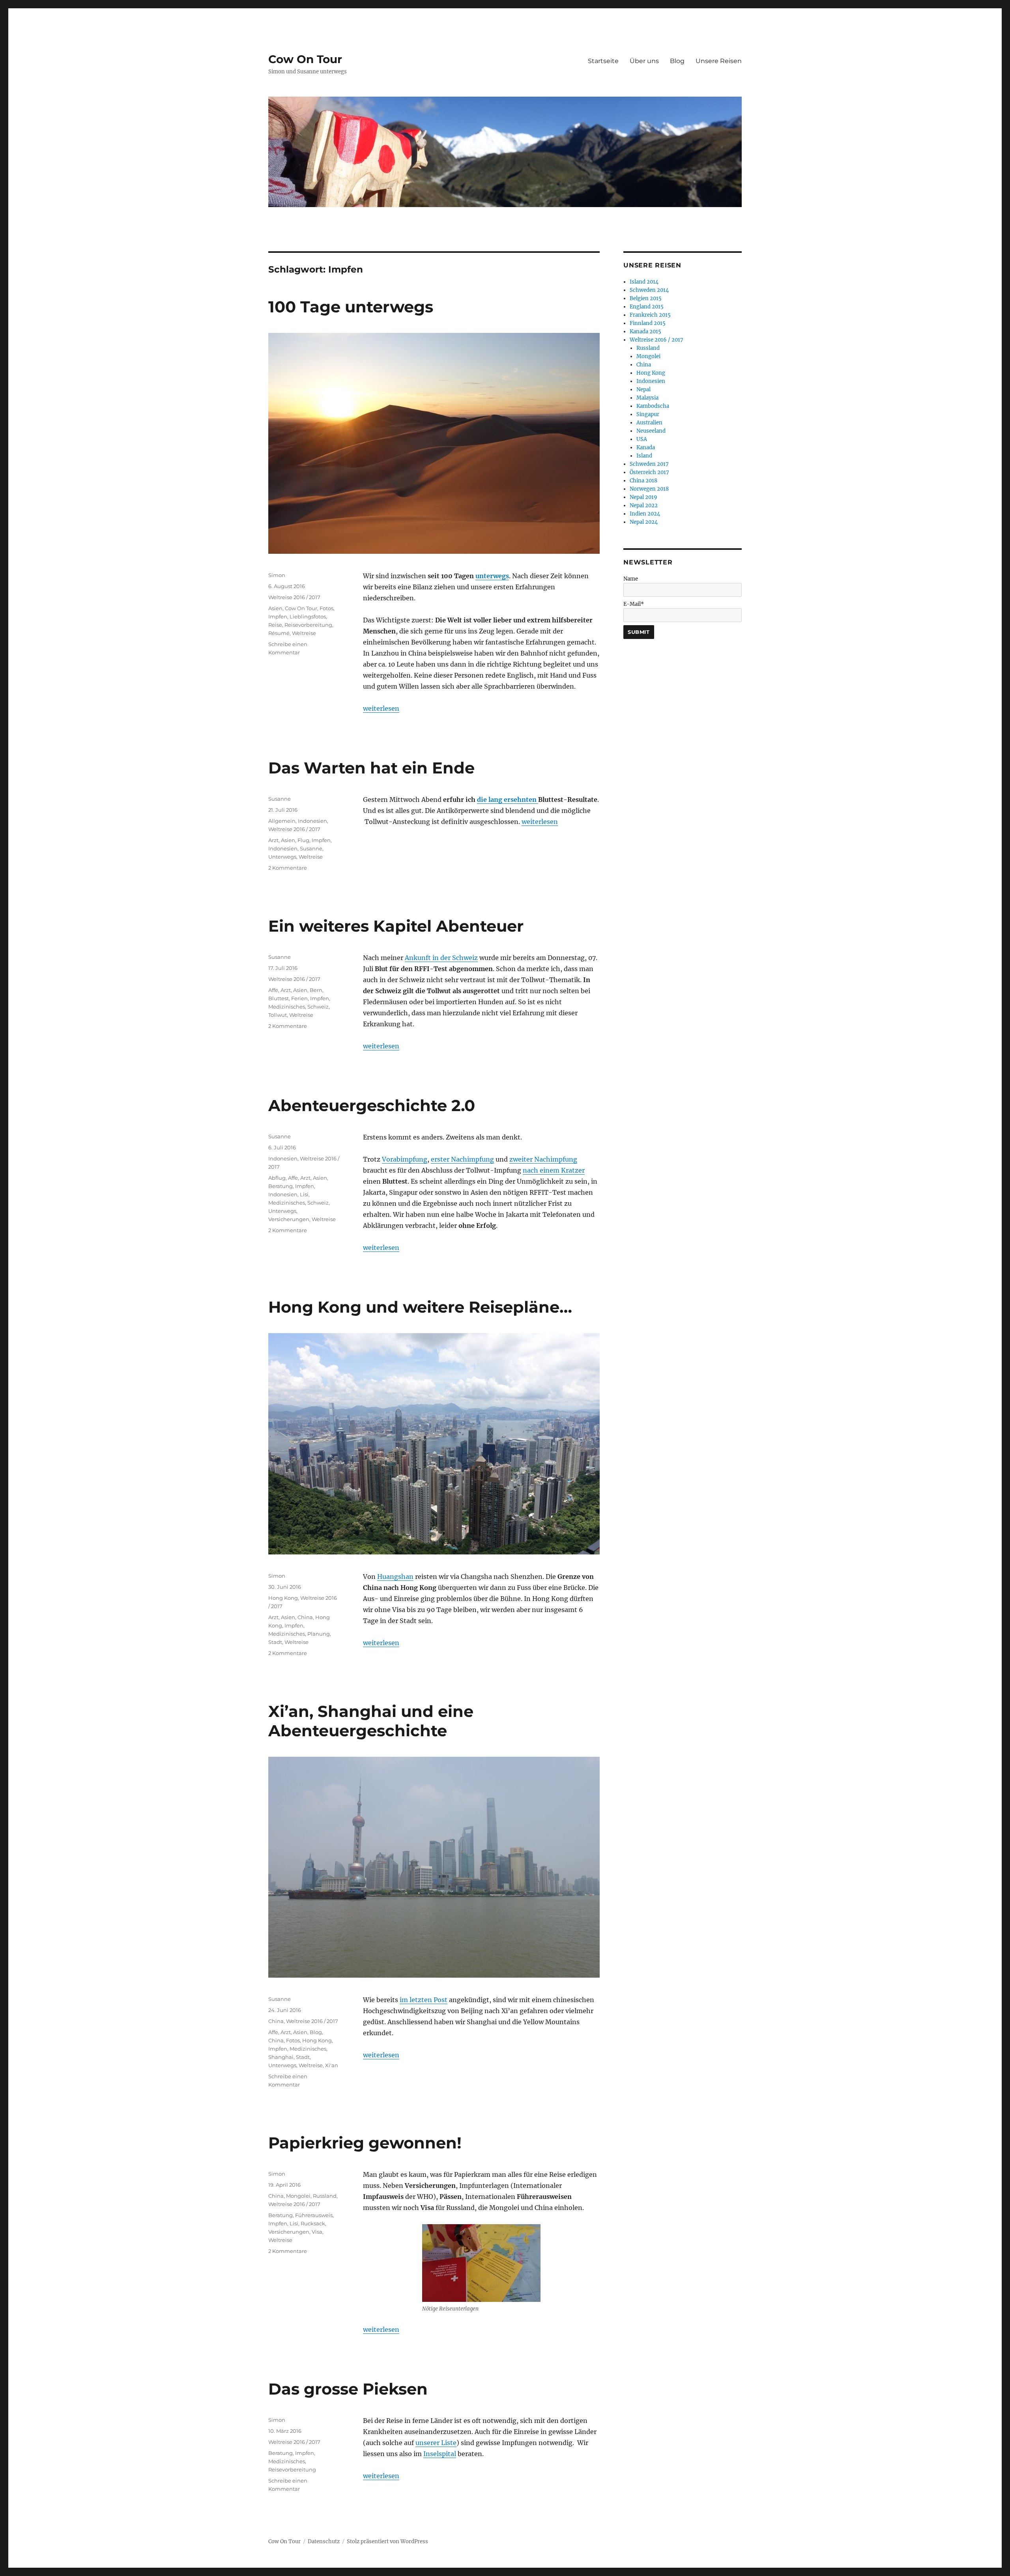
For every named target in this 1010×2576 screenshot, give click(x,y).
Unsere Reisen (719, 61)
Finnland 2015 (648, 323)
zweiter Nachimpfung (543, 1159)
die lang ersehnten (508, 800)
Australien (649, 423)
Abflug (277, 1178)
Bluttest (279, 998)
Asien (275, 608)
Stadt (275, 1642)
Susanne (280, 799)
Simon (277, 575)
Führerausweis (314, 2215)
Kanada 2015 (645, 332)
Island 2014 (644, 282)
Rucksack (313, 2223)
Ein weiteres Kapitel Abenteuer (396, 926)
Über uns (644, 61)
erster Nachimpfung (462, 1159)
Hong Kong (283, 1598)
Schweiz (318, 1007)
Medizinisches (287, 1007)
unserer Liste (436, 2443)
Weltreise (304, 633)
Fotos (326, 608)
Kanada (646, 447)
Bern (316, 990)
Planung (319, 1634)
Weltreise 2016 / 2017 (294, 597)
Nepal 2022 (644, 505)
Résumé (279, 633)
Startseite (603, 61)
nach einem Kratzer (554, 1170)
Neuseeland (651, 431)
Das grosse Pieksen (348, 2389)
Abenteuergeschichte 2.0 (372, 1105)
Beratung (281, 1186)
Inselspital (440, 2454)
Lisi (304, 1194)
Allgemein (282, 821)
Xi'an (332, 2065)
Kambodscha (653, 406)
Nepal (643, 389)
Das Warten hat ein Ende (371, 768)
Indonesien (312, 821)
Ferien (299, 998)
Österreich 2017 (649, 472)
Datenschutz (324, 2541)
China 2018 (643, 481)
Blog (677, 61)
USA (642, 439)
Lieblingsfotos (308, 616)
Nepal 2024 (644, 522)
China (305, 1617)
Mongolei (298, 2196)
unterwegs (492, 576)
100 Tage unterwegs (351, 307)
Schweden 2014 (649, 290)
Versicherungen (289, 1219)
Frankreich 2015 (650, 315)
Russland (325, 2196)
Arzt (273, 840)
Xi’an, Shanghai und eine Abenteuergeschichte (371, 1721)
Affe (273, 990)
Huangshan (395, 1577)
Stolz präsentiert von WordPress (387, 2541)
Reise (275, 625)
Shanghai (281, 2057)
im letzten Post (424, 2000)
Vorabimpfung (405, 1159)
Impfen (278, 616)
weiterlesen (381, 708)
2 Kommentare (288, 868)
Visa (317, 2232)
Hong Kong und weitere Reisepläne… (420, 1307)
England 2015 (647, 307)
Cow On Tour (305, 59)
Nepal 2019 (643, 497)
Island (644, 456)
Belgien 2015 (646, 298)
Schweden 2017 (649, 464)
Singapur (648, 414)
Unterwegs (282, 857)
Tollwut (278, 1015)
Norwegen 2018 (649, 489)
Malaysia (647, 398)
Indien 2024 (645, 514)
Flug (303, 840)
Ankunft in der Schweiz (441, 958)
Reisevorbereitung (308, 625)
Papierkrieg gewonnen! (365, 2143)
